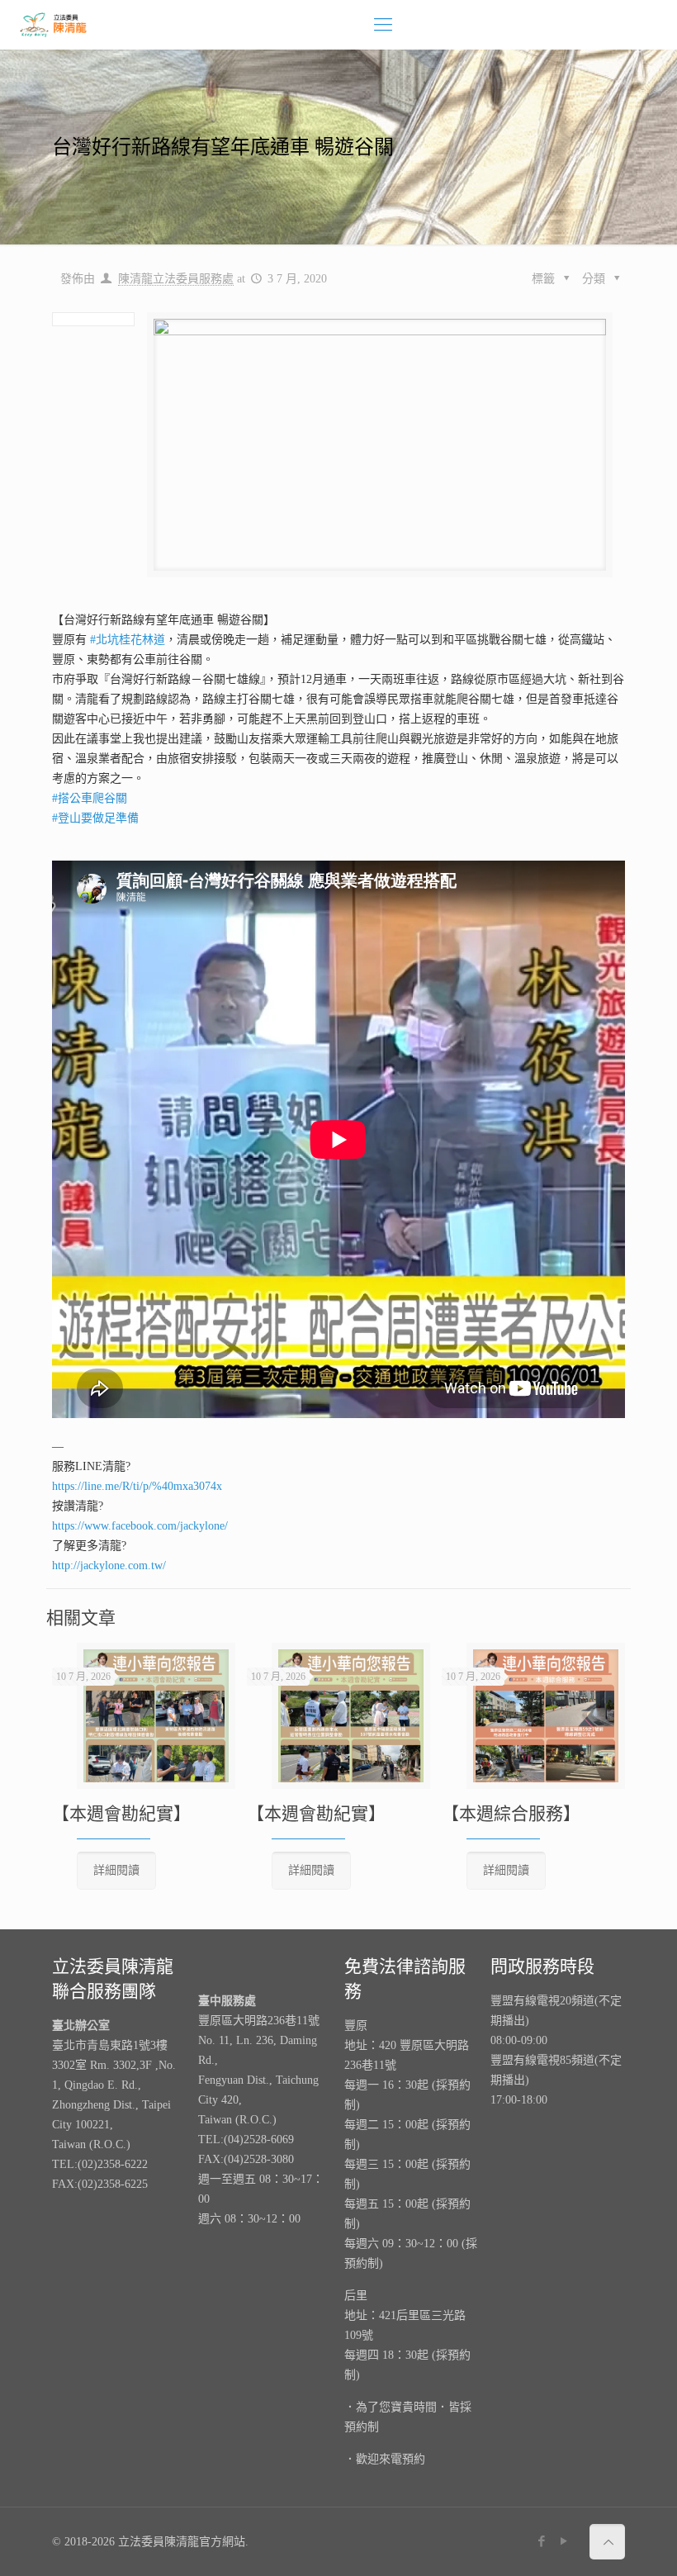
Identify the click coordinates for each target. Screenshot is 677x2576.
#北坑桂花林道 (128, 640)
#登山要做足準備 (95, 818)
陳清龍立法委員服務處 (176, 279)
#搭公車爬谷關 (90, 798)
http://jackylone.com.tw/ (109, 1566)
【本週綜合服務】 (511, 1814)
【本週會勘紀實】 (121, 1814)
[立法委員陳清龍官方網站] (54, 25)
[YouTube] (564, 2541)
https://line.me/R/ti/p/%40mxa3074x (137, 1486)
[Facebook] (542, 2541)
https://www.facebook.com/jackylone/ (140, 1526)
